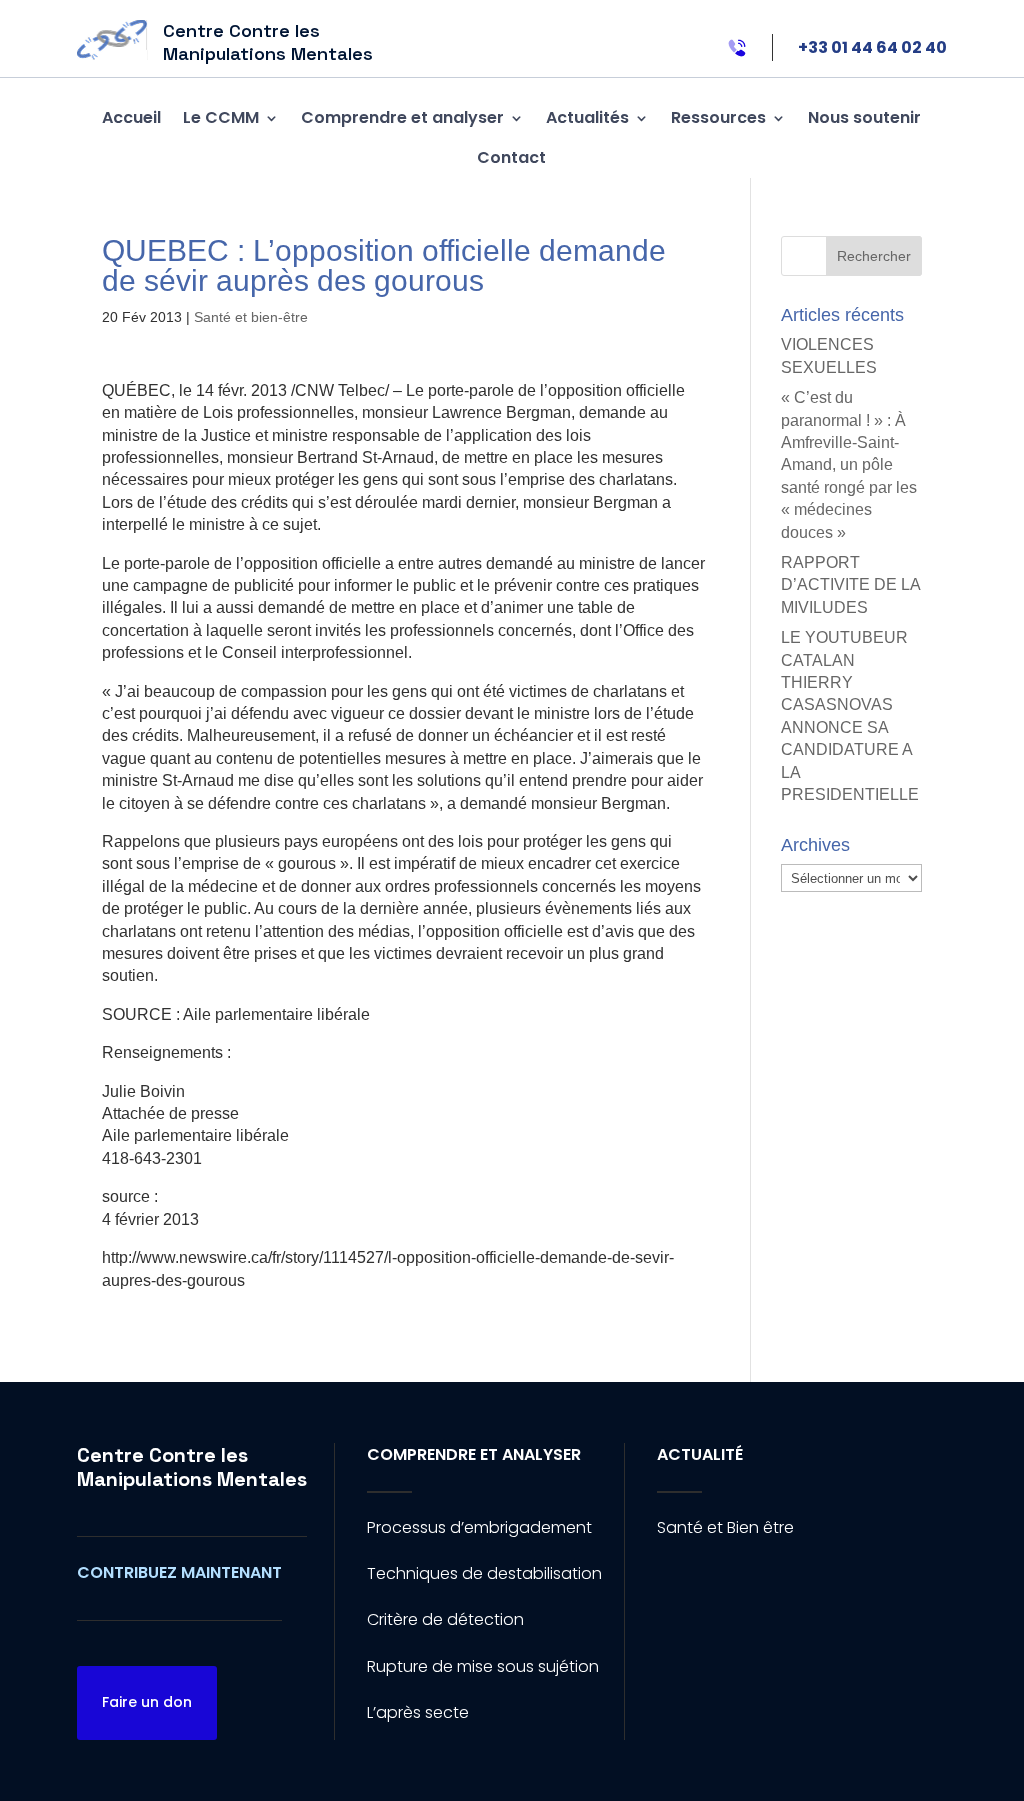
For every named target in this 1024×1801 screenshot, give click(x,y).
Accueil (131, 117)
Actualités (587, 117)
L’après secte (418, 1712)
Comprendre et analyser (402, 117)
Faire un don (147, 1702)
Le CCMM (221, 117)
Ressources (718, 117)
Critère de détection (445, 1619)
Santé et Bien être (725, 1527)
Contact (511, 157)
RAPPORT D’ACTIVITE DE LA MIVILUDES (850, 585)
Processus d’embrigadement (479, 1527)
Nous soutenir (864, 117)
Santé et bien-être (251, 317)
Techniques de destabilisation (484, 1573)
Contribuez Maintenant (179, 1572)
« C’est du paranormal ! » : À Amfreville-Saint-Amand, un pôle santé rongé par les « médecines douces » (849, 464)
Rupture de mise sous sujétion (483, 1666)
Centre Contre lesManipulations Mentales (192, 1467)
